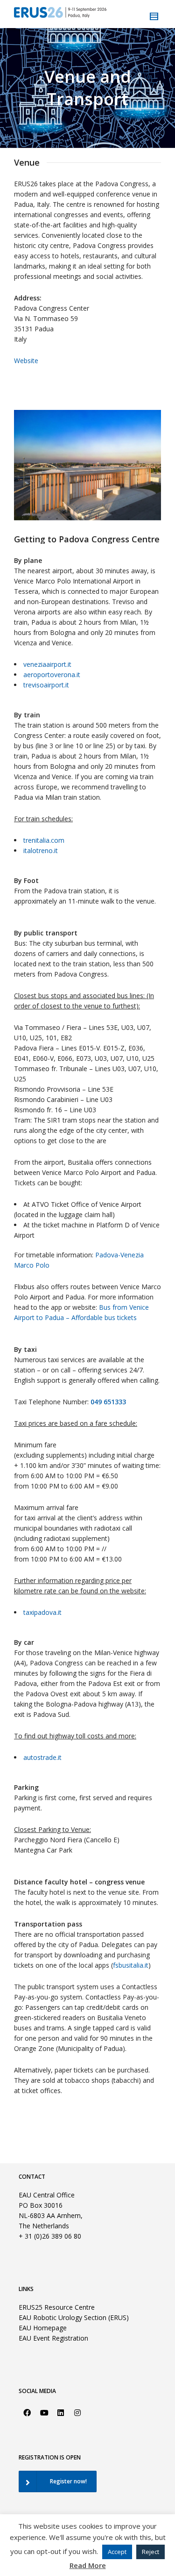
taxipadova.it (42, 1612)
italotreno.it (41, 850)
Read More (88, 2565)
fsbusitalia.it (131, 1965)
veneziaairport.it (47, 664)
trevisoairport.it (46, 685)
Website (26, 361)
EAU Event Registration (53, 2338)
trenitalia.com (44, 840)
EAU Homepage (43, 2328)
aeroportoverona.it (52, 675)
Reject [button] (150, 2552)
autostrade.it (42, 1757)
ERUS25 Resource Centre (57, 2307)
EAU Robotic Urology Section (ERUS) (74, 2317)
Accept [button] (117, 2552)
